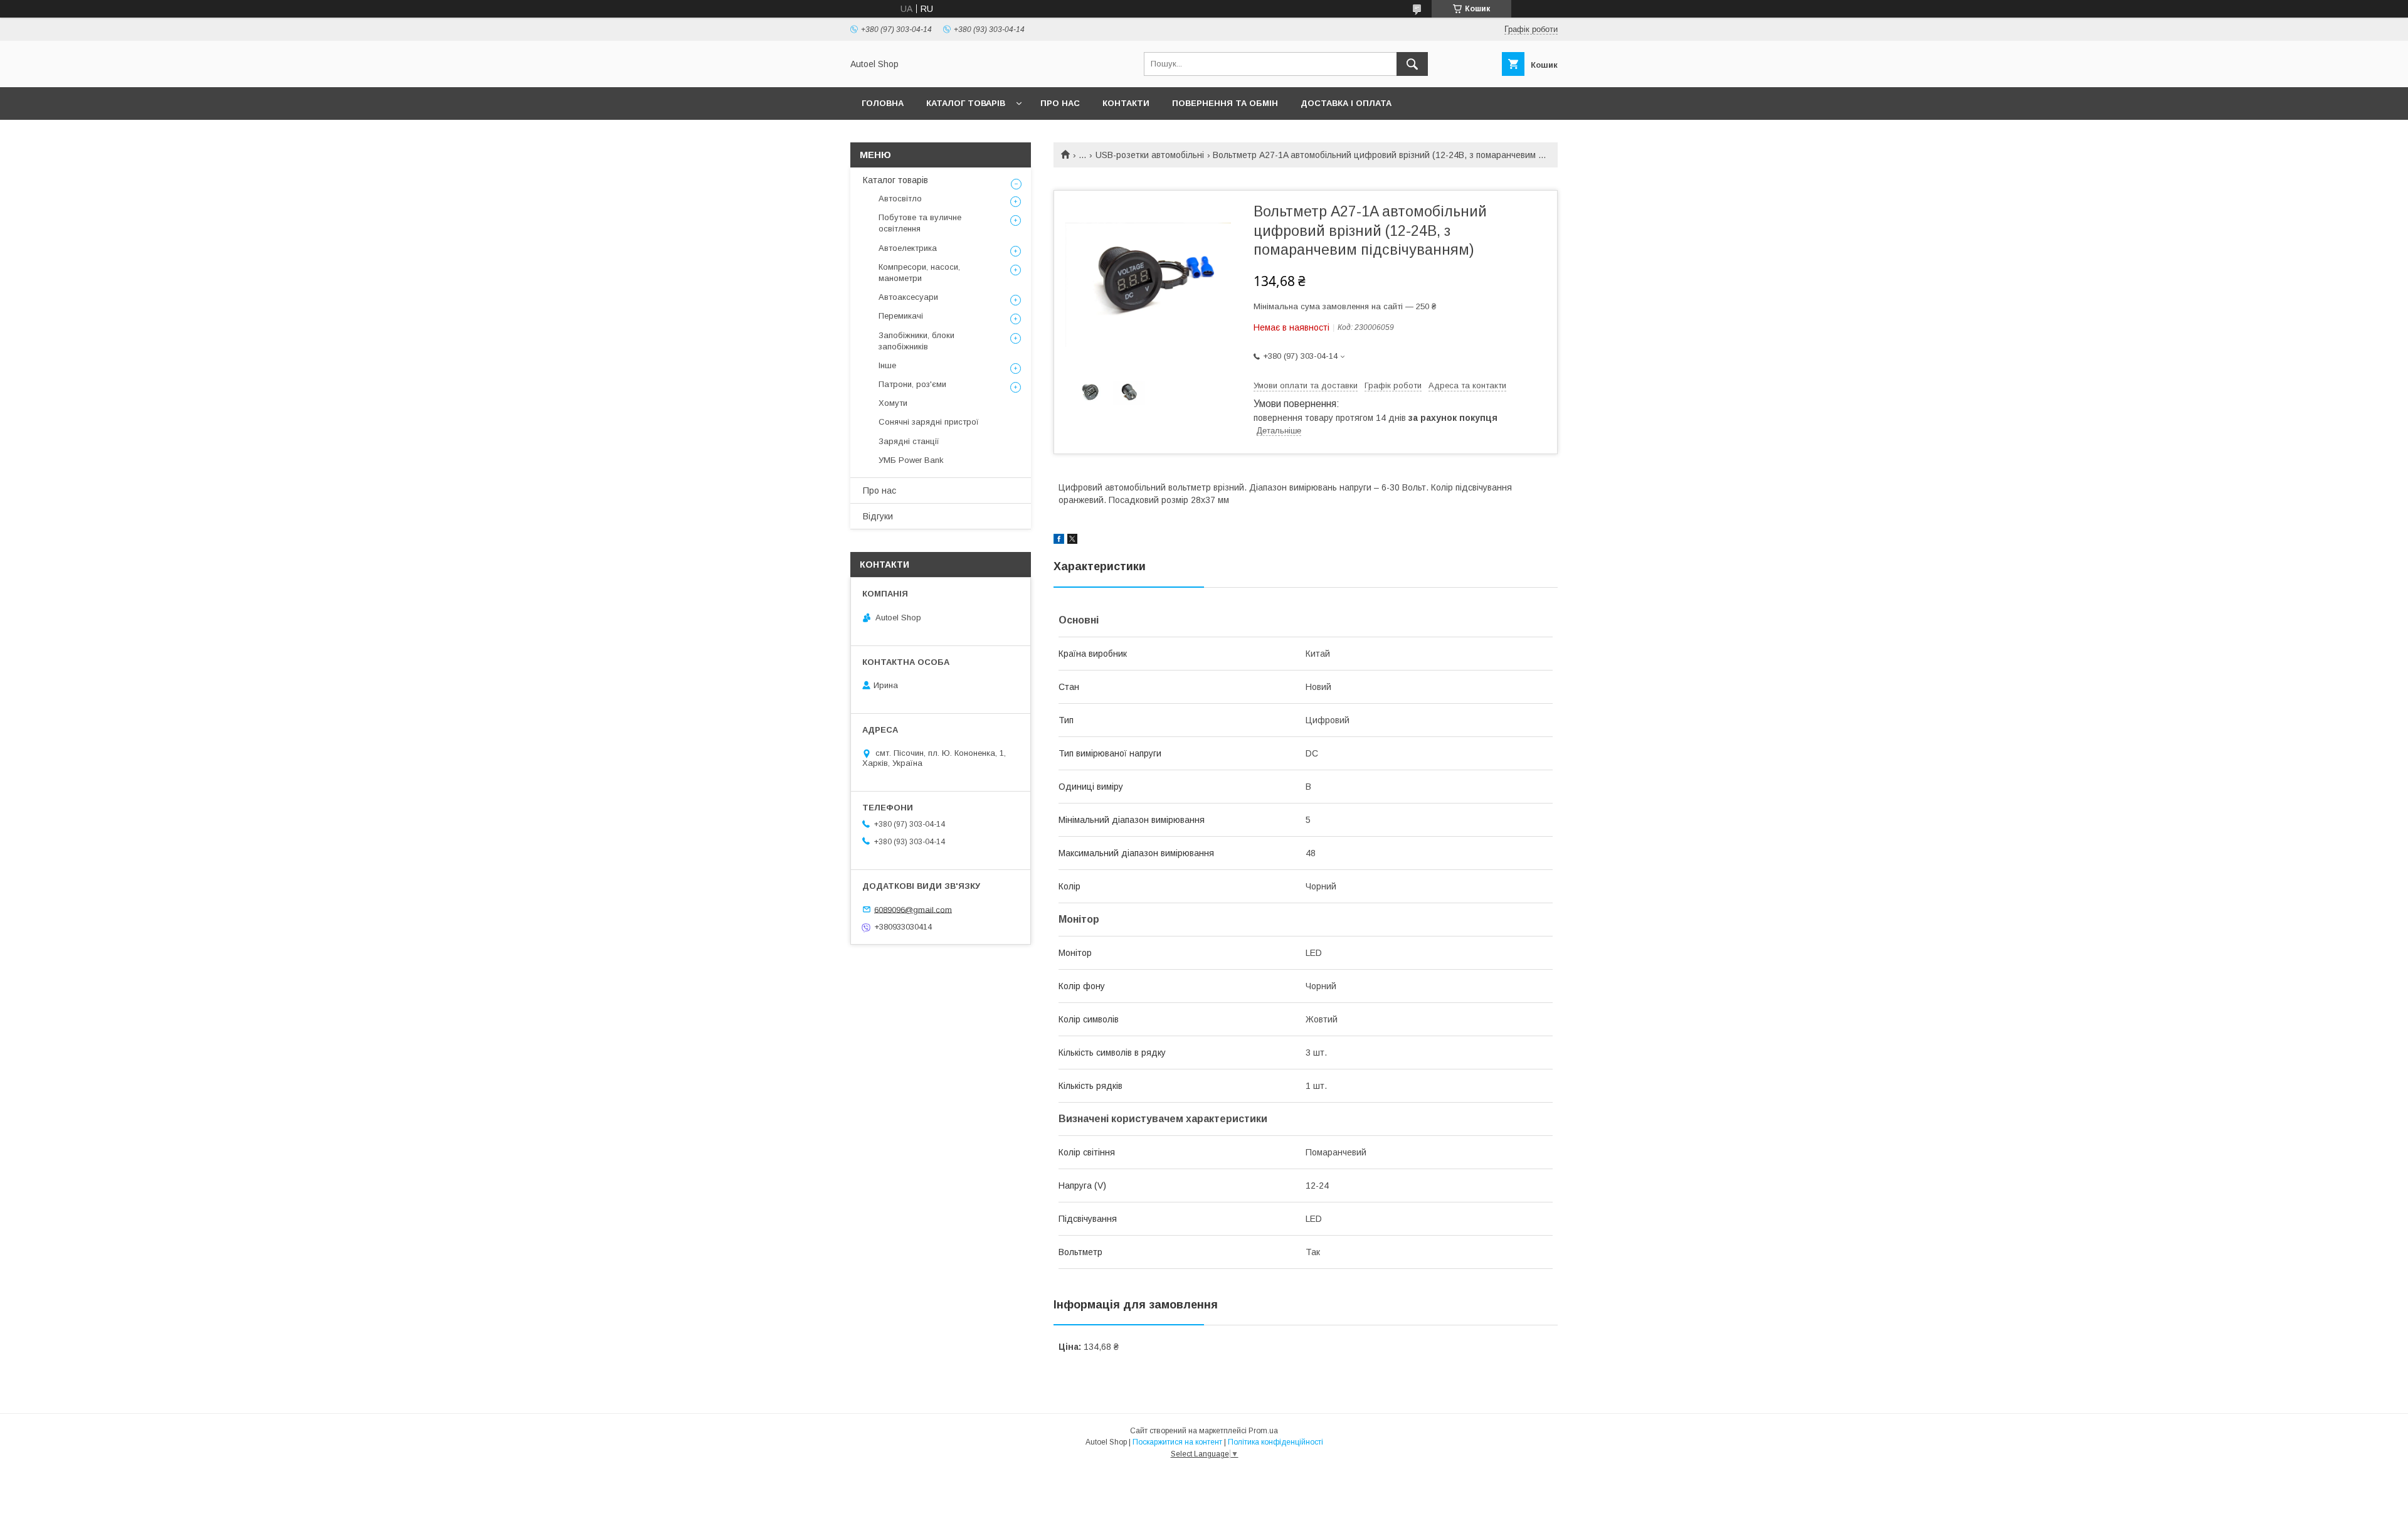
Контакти (1126, 103)
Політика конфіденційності (1275, 1442)
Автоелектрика (908, 248)
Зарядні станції (909, 441)
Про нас (1060, 103)
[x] (1072, 541)
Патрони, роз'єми (912, 384)
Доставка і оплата (1346, 103)
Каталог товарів (966, 103)
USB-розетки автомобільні (1150, 155)
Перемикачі (901, 316)
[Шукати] (1412, 64)
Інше (887, 365)
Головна (883, 103)
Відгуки (878, 516)
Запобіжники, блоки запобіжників (916, 341)
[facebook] (1059, 541)
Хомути (893, 403)
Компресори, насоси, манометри (919, 273)
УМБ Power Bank (911, 460)
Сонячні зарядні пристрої (929, 422)
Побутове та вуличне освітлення (920, 223)
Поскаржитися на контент (1177, 1442)
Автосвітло (900, 199)
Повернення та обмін (1225, 103)
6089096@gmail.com (913, 909)
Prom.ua (1263, 1431)
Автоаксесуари (908, 297)
